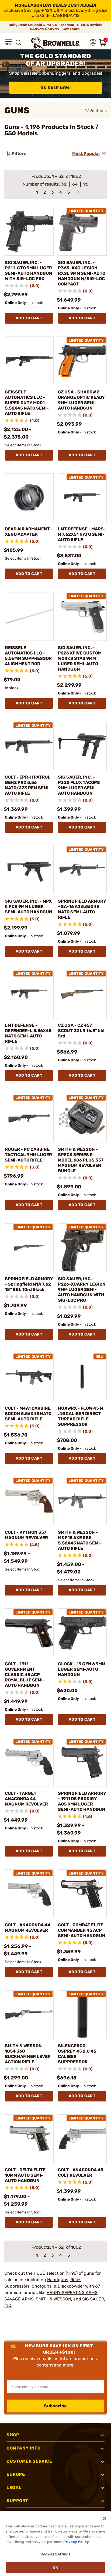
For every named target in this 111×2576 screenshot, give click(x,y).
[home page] (55, 43)
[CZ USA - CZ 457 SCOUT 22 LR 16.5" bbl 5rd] (82, 994)
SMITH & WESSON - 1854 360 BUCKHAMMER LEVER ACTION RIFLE (28, 2054)
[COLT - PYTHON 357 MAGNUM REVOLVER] (29, 1501)
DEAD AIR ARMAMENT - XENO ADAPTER (29, 532)
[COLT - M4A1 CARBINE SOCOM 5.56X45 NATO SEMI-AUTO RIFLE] (29, 1377)
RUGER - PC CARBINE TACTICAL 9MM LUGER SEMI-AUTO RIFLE (28, 1155)
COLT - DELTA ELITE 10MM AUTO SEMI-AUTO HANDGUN (25, 2175)
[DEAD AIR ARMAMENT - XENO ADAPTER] (29, 498)
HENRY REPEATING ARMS (72, 2293)
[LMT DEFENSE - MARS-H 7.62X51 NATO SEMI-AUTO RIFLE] (82, 498)
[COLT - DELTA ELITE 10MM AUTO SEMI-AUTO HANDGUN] (29, 2139)
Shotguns (42, 2286)
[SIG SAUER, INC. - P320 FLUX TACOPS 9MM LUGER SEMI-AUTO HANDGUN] (82, 746)
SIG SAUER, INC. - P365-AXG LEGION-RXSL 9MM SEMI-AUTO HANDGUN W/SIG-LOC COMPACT (82, 273)
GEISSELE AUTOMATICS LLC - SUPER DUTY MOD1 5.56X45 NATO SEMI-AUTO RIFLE (27, 403)
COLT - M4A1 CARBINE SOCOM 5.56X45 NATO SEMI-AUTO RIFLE (28, 1414)
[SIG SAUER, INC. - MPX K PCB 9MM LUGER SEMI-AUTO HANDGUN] (29, 870)
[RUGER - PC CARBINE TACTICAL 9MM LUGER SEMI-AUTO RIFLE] (29, 1118)
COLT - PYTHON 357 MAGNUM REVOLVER (26, 1535)
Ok (55, 2568)
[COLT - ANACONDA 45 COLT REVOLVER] (82, 2139)
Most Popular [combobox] (86, 153)
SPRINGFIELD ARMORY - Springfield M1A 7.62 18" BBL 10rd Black (29, 1284)
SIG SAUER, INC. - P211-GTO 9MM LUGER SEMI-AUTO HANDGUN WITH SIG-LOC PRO (29, 271)
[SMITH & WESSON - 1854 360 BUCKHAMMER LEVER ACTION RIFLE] (29, 2015)
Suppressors (17, 2286)
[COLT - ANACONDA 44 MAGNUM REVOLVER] (29, 1894)
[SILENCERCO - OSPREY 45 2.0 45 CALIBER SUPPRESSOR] (82, 2015)
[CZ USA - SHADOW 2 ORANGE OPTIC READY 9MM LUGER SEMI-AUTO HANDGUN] (82, 361)
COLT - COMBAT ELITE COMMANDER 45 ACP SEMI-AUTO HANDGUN (82, 1930)
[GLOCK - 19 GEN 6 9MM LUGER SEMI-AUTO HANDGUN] (82, 1633)
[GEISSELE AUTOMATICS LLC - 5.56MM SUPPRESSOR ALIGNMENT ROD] (29, 616)
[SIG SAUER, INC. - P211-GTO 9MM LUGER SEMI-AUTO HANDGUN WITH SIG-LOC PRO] (29, 231)
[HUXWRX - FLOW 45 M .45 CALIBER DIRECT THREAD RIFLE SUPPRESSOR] (82, 1377)
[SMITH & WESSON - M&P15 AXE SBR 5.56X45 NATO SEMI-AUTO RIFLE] (82, 1501)
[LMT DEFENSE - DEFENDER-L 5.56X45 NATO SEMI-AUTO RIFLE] (29, 994)
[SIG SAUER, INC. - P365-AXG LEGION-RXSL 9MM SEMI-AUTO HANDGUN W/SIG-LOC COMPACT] (82, 231)
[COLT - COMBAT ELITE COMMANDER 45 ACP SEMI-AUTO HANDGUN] (82, 1894)
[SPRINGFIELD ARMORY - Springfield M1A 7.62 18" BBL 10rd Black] (29, 1248)
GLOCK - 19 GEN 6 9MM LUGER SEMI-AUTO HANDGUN (82, 1669)
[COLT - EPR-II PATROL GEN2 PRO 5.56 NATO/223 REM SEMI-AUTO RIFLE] (29, 746)
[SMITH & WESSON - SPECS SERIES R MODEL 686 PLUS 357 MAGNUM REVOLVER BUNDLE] (82, 1118)
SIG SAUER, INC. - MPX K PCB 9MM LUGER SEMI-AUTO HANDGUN (29, 907)
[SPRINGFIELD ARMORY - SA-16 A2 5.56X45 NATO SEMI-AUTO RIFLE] (82, 870)
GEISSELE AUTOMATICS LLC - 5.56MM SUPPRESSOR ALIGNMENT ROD (28, 656)
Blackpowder (71, 2286)
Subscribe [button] (55, 2406)
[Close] (105, 2518)
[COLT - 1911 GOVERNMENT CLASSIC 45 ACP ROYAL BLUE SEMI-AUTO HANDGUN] (29, 1633)
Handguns (58, 2280)
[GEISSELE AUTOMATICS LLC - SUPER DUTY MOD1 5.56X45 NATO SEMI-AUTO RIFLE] (29, 361)
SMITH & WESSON (53, 2299)
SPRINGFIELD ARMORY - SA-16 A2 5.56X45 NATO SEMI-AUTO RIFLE (82, 909)
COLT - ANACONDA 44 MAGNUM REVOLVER (28, 1928)
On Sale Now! (55, 88)
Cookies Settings (55, 2554)
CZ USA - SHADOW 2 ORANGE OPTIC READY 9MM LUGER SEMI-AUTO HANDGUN (81, 400)
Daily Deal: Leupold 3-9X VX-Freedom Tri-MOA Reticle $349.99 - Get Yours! (55, 27)
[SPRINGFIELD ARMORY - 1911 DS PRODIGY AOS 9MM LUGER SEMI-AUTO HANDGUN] (82, 1762)
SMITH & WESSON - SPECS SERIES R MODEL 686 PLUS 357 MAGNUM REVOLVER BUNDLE (81, 1160)
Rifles (76, 2280)
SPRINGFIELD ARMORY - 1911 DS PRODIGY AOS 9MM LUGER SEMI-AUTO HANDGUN (82, 1801)
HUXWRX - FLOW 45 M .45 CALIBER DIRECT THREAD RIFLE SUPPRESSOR (81, 1416)
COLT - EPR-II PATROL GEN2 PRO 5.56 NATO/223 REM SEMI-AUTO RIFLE (28, 785)
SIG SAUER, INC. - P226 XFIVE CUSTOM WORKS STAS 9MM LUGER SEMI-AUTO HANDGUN (80, 658)
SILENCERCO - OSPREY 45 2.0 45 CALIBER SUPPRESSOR (77, 2054)
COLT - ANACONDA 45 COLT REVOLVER (81, 2172)
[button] (9, 42)
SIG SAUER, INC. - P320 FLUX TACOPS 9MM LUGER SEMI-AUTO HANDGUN (79, 785)
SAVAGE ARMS (19, 2299)
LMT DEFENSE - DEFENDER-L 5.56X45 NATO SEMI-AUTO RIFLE (28, 1033)
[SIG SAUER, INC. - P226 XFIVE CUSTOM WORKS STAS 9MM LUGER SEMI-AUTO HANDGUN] (82, 616)
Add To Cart (29, 318)
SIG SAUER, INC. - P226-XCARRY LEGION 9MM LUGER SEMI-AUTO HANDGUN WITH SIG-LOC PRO (82, 1289)
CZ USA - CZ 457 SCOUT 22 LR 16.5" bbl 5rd (81, 1031)
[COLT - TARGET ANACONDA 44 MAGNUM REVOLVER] (29, 1762)
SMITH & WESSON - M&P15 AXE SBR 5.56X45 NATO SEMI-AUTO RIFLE (80, 1540)
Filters (19, 153)
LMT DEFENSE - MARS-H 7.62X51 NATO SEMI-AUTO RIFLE (82, 534)
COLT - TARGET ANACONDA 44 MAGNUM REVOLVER (26, 1799)
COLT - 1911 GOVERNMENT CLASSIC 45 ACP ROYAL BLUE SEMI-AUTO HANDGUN (25, 1675)
